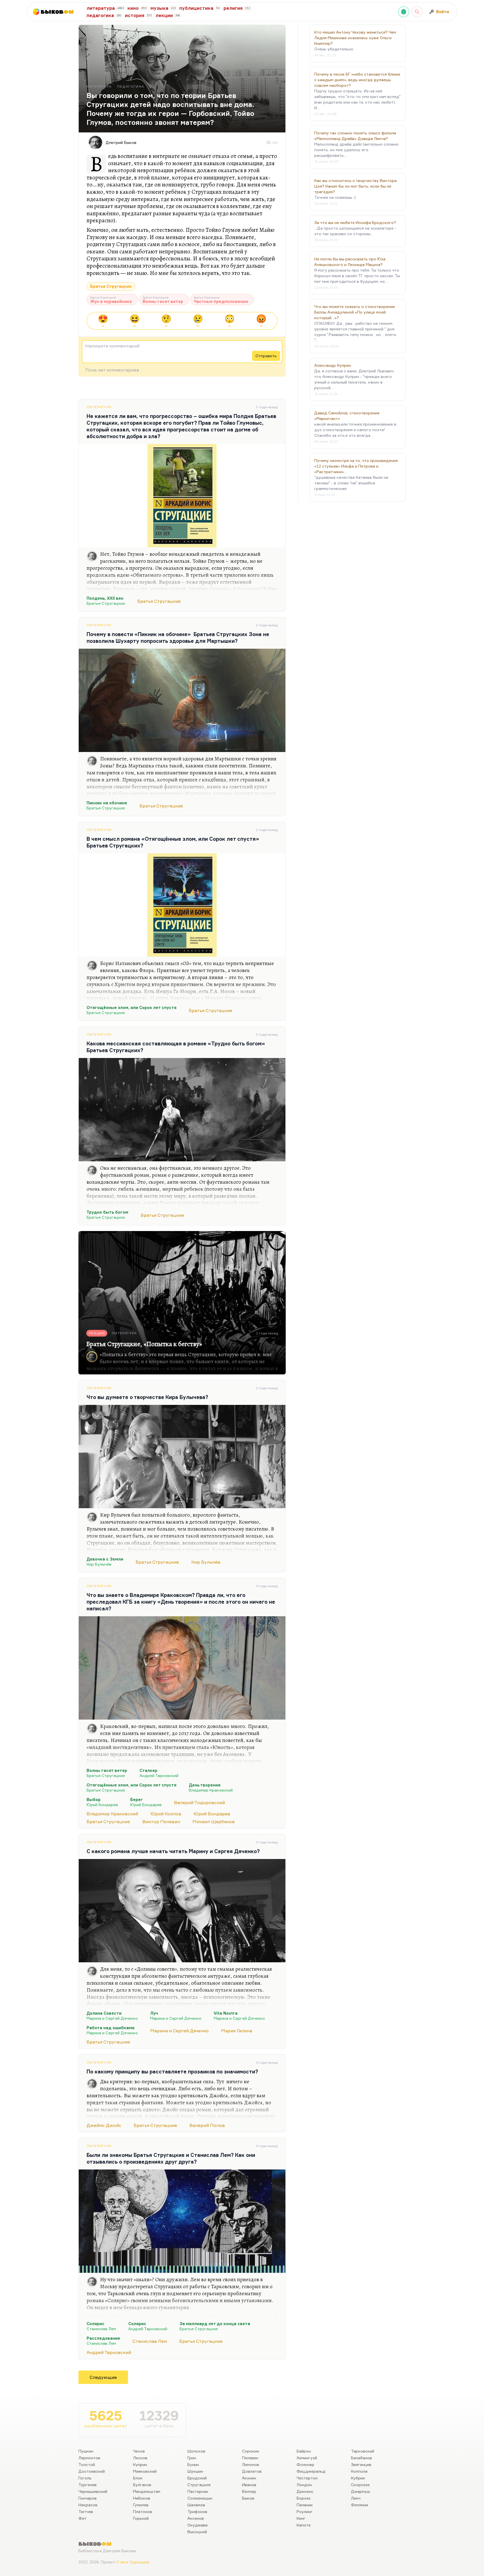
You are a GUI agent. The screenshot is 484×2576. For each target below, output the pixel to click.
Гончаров (88, 2498)
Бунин (193, 2464)
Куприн (140, 2464)
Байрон (304, 2451)
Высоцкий (197, 2532)
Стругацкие (199, 2485)
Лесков (140, 2458)
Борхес (304, 2498)
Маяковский (145, 2471)
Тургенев (88, 2485)
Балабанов (361, 2458)
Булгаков (142, 2485)
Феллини (359, 2505)
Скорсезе (360, 2485)
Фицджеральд (311, 2471)
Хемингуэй (307, 2458)
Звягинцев (361, 2464)
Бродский (197, 2478)
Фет (82, 2518)
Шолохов (196, 2451)
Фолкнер (305, 2464)
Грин (192, 2458)
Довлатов (252, 2471)
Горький (141, 2518)
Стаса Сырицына (133, 2562)
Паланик (305, 2505)
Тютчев (86, 2511)
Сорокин (251, 2451)
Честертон (307, 2478)
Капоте (304, 2525)
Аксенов (196, 2518)
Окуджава (197, 2525)
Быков (248, 2498)
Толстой (87, 2464)
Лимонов (251, 2464)
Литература (99, 407)
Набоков (142, 2498)
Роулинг (305, 2511)
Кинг (301, 2518)
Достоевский (92, 2471)
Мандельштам (147, 2491)
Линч (356, 2498)
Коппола (359, 2471)
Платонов (143, 2511)
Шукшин (195, 2471)
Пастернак (198, 2491)
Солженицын (200, 2498)
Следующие (103, 2377)
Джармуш (360, 2491)
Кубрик (358, 2478)
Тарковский (363, 2451)
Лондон (304, 2485)
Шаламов (196, 2505)
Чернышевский (93, 2491)
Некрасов (88, 2505)
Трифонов (197, 2511)
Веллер (249, 2491)
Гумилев (141, 2505)
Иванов (249, 2485)
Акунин (249, 2478)
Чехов (139, 2451)
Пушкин (86, 2451)
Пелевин (250, 2458)
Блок (138, 2478)
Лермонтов (89, 2458)
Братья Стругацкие (111, 286)
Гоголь (85, 2478)
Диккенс (305, 2491)
